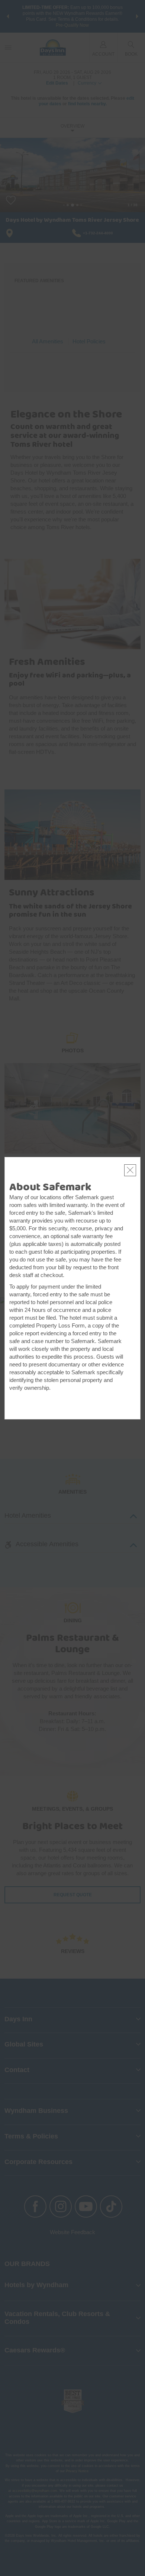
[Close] (130, 1170)
